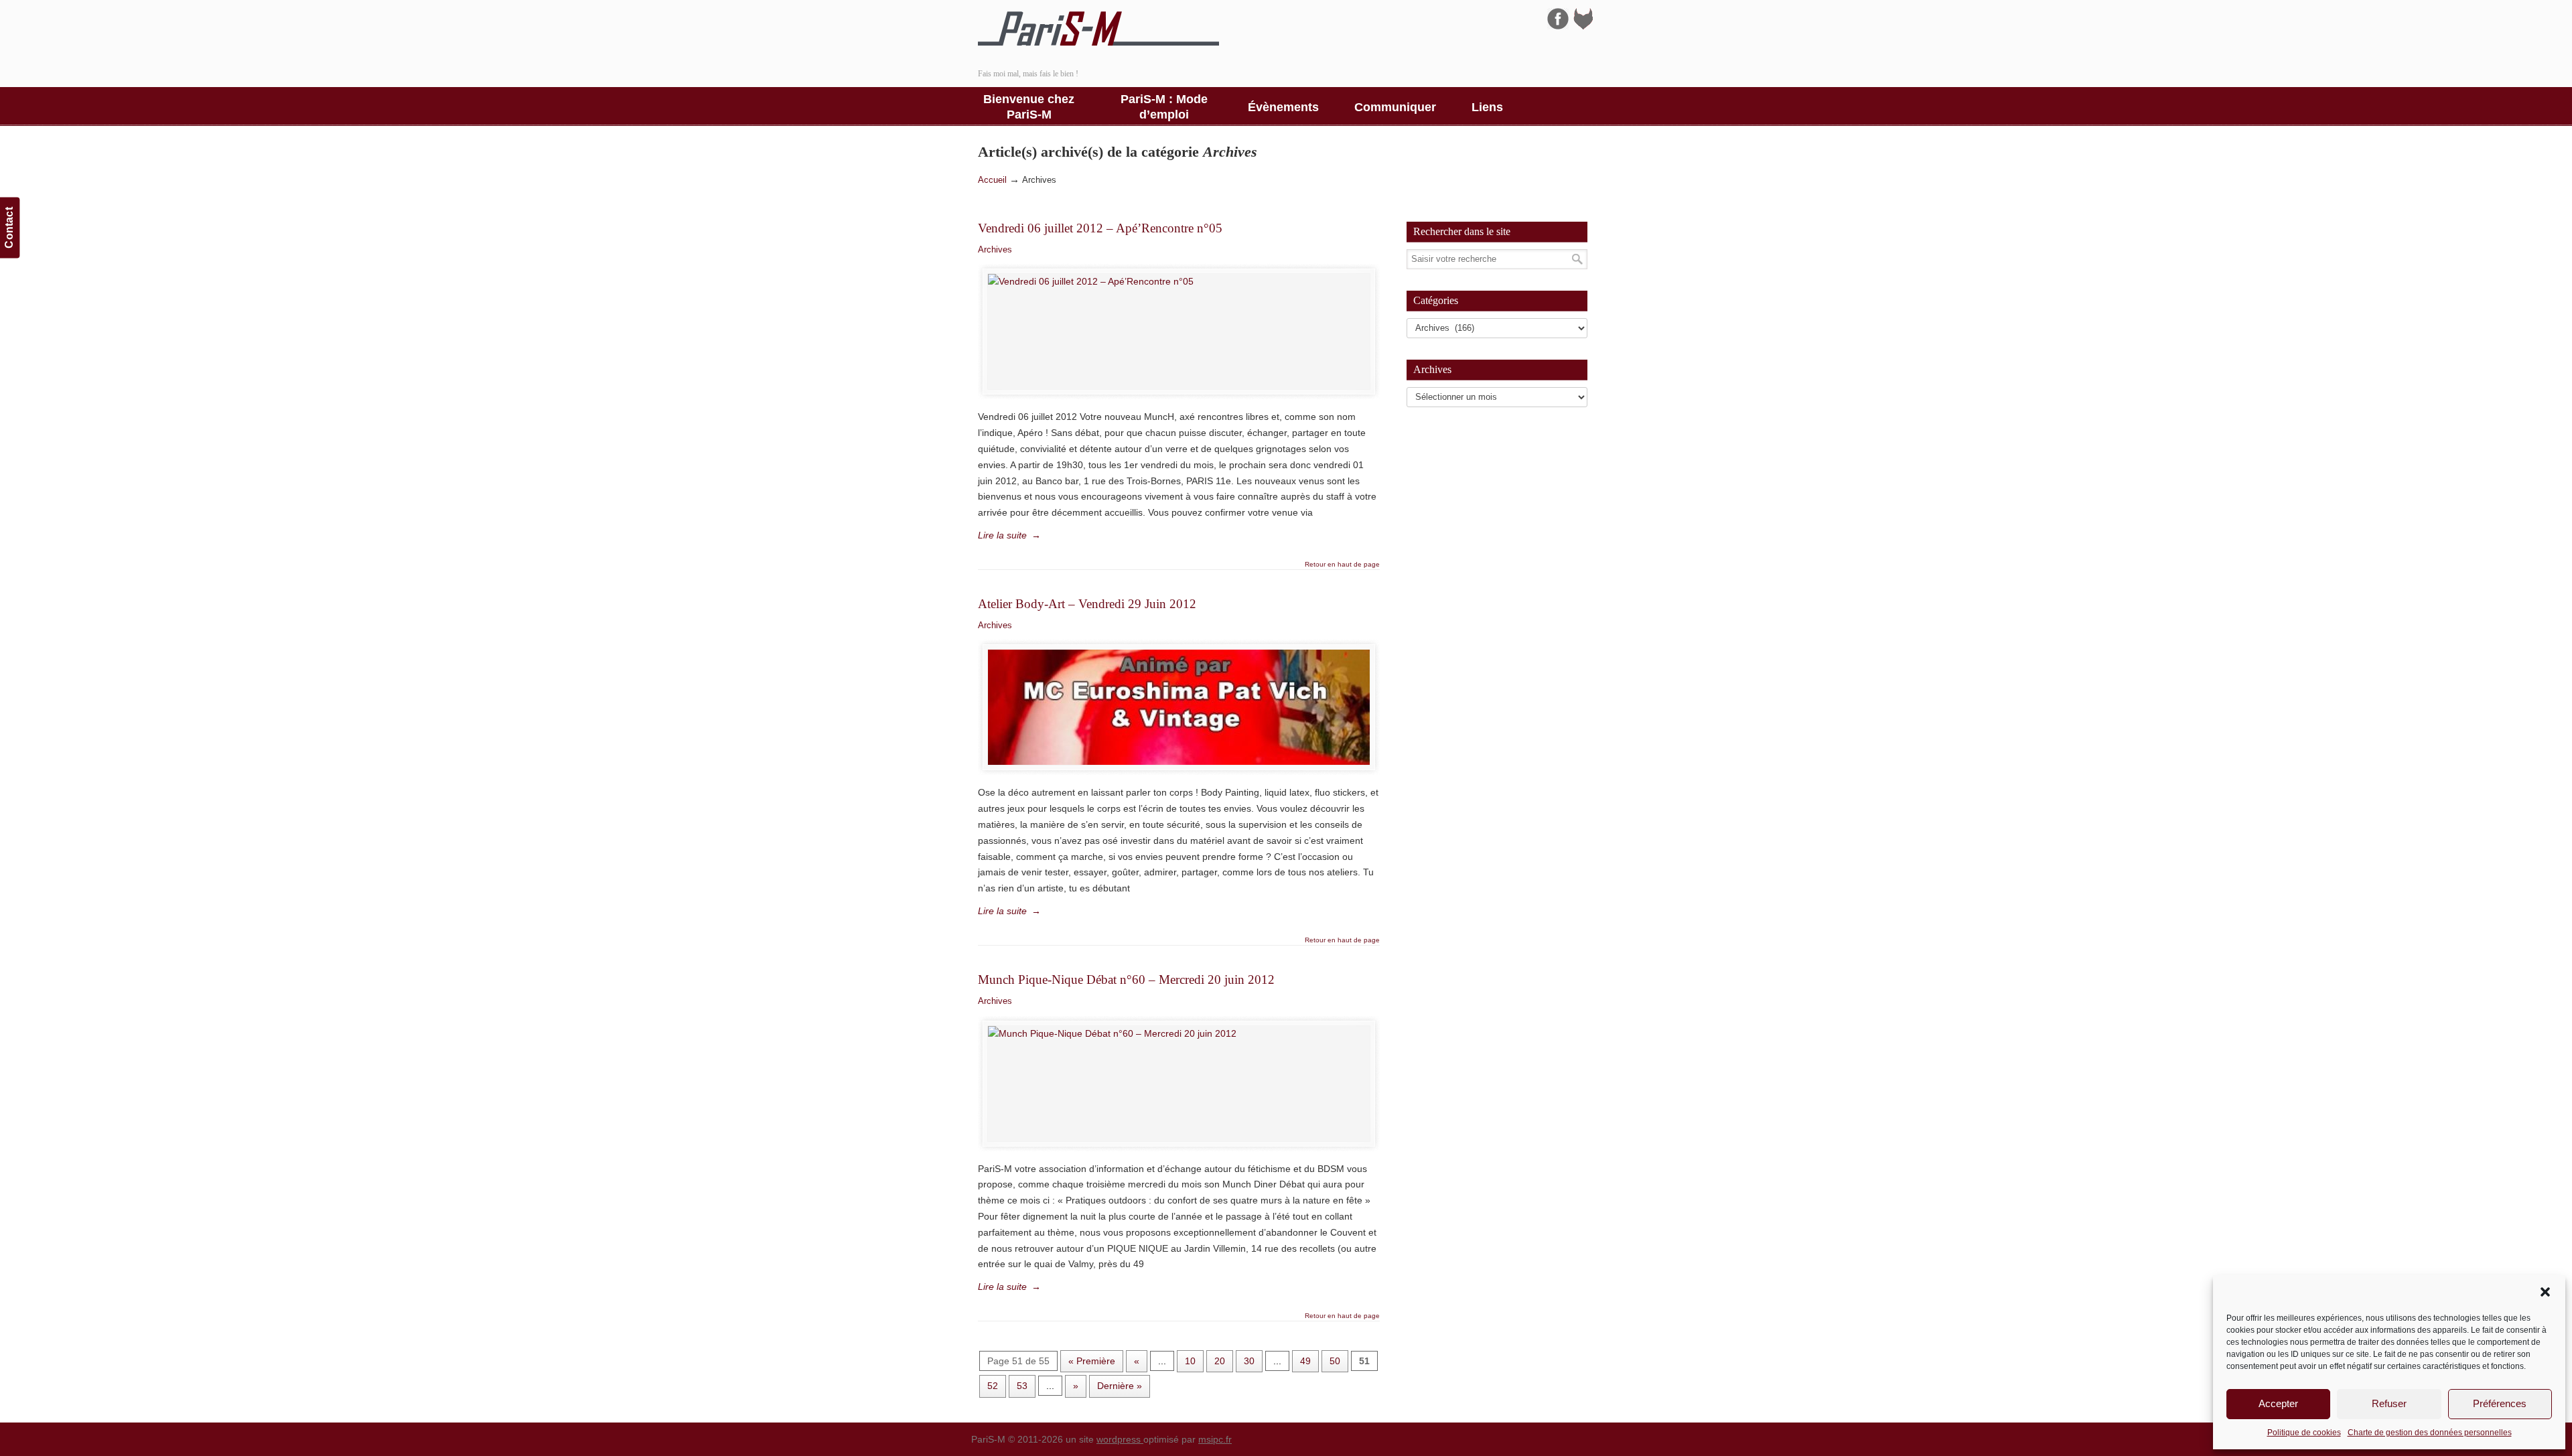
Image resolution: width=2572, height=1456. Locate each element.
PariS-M (1098, 29)
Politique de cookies (2304, 1433)
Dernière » (1120, 1386)
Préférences (2500, 1403)
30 (1249, 1361)
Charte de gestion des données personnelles (2430, 1433)
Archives (995, 249)
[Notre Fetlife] (1583, 26)
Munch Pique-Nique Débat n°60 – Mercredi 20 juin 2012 (1126, 979)
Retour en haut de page (1342, 565)
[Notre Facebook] (1558, 26)
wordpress (1120, 1439)
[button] (2545, 1292)
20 (1220, 1361)
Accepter (2278, 1403)
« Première (1092, 1361)
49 (1305, 1361)
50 (1335, 1361)
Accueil (992, 180)
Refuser (2389, 1403)
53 (1022, 1386)
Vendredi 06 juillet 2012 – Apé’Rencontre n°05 (1100, 228)
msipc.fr (1215, 1439)
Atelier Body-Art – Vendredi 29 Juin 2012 (1087, 604)
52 (993, 1386)
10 (1190, 1361)
